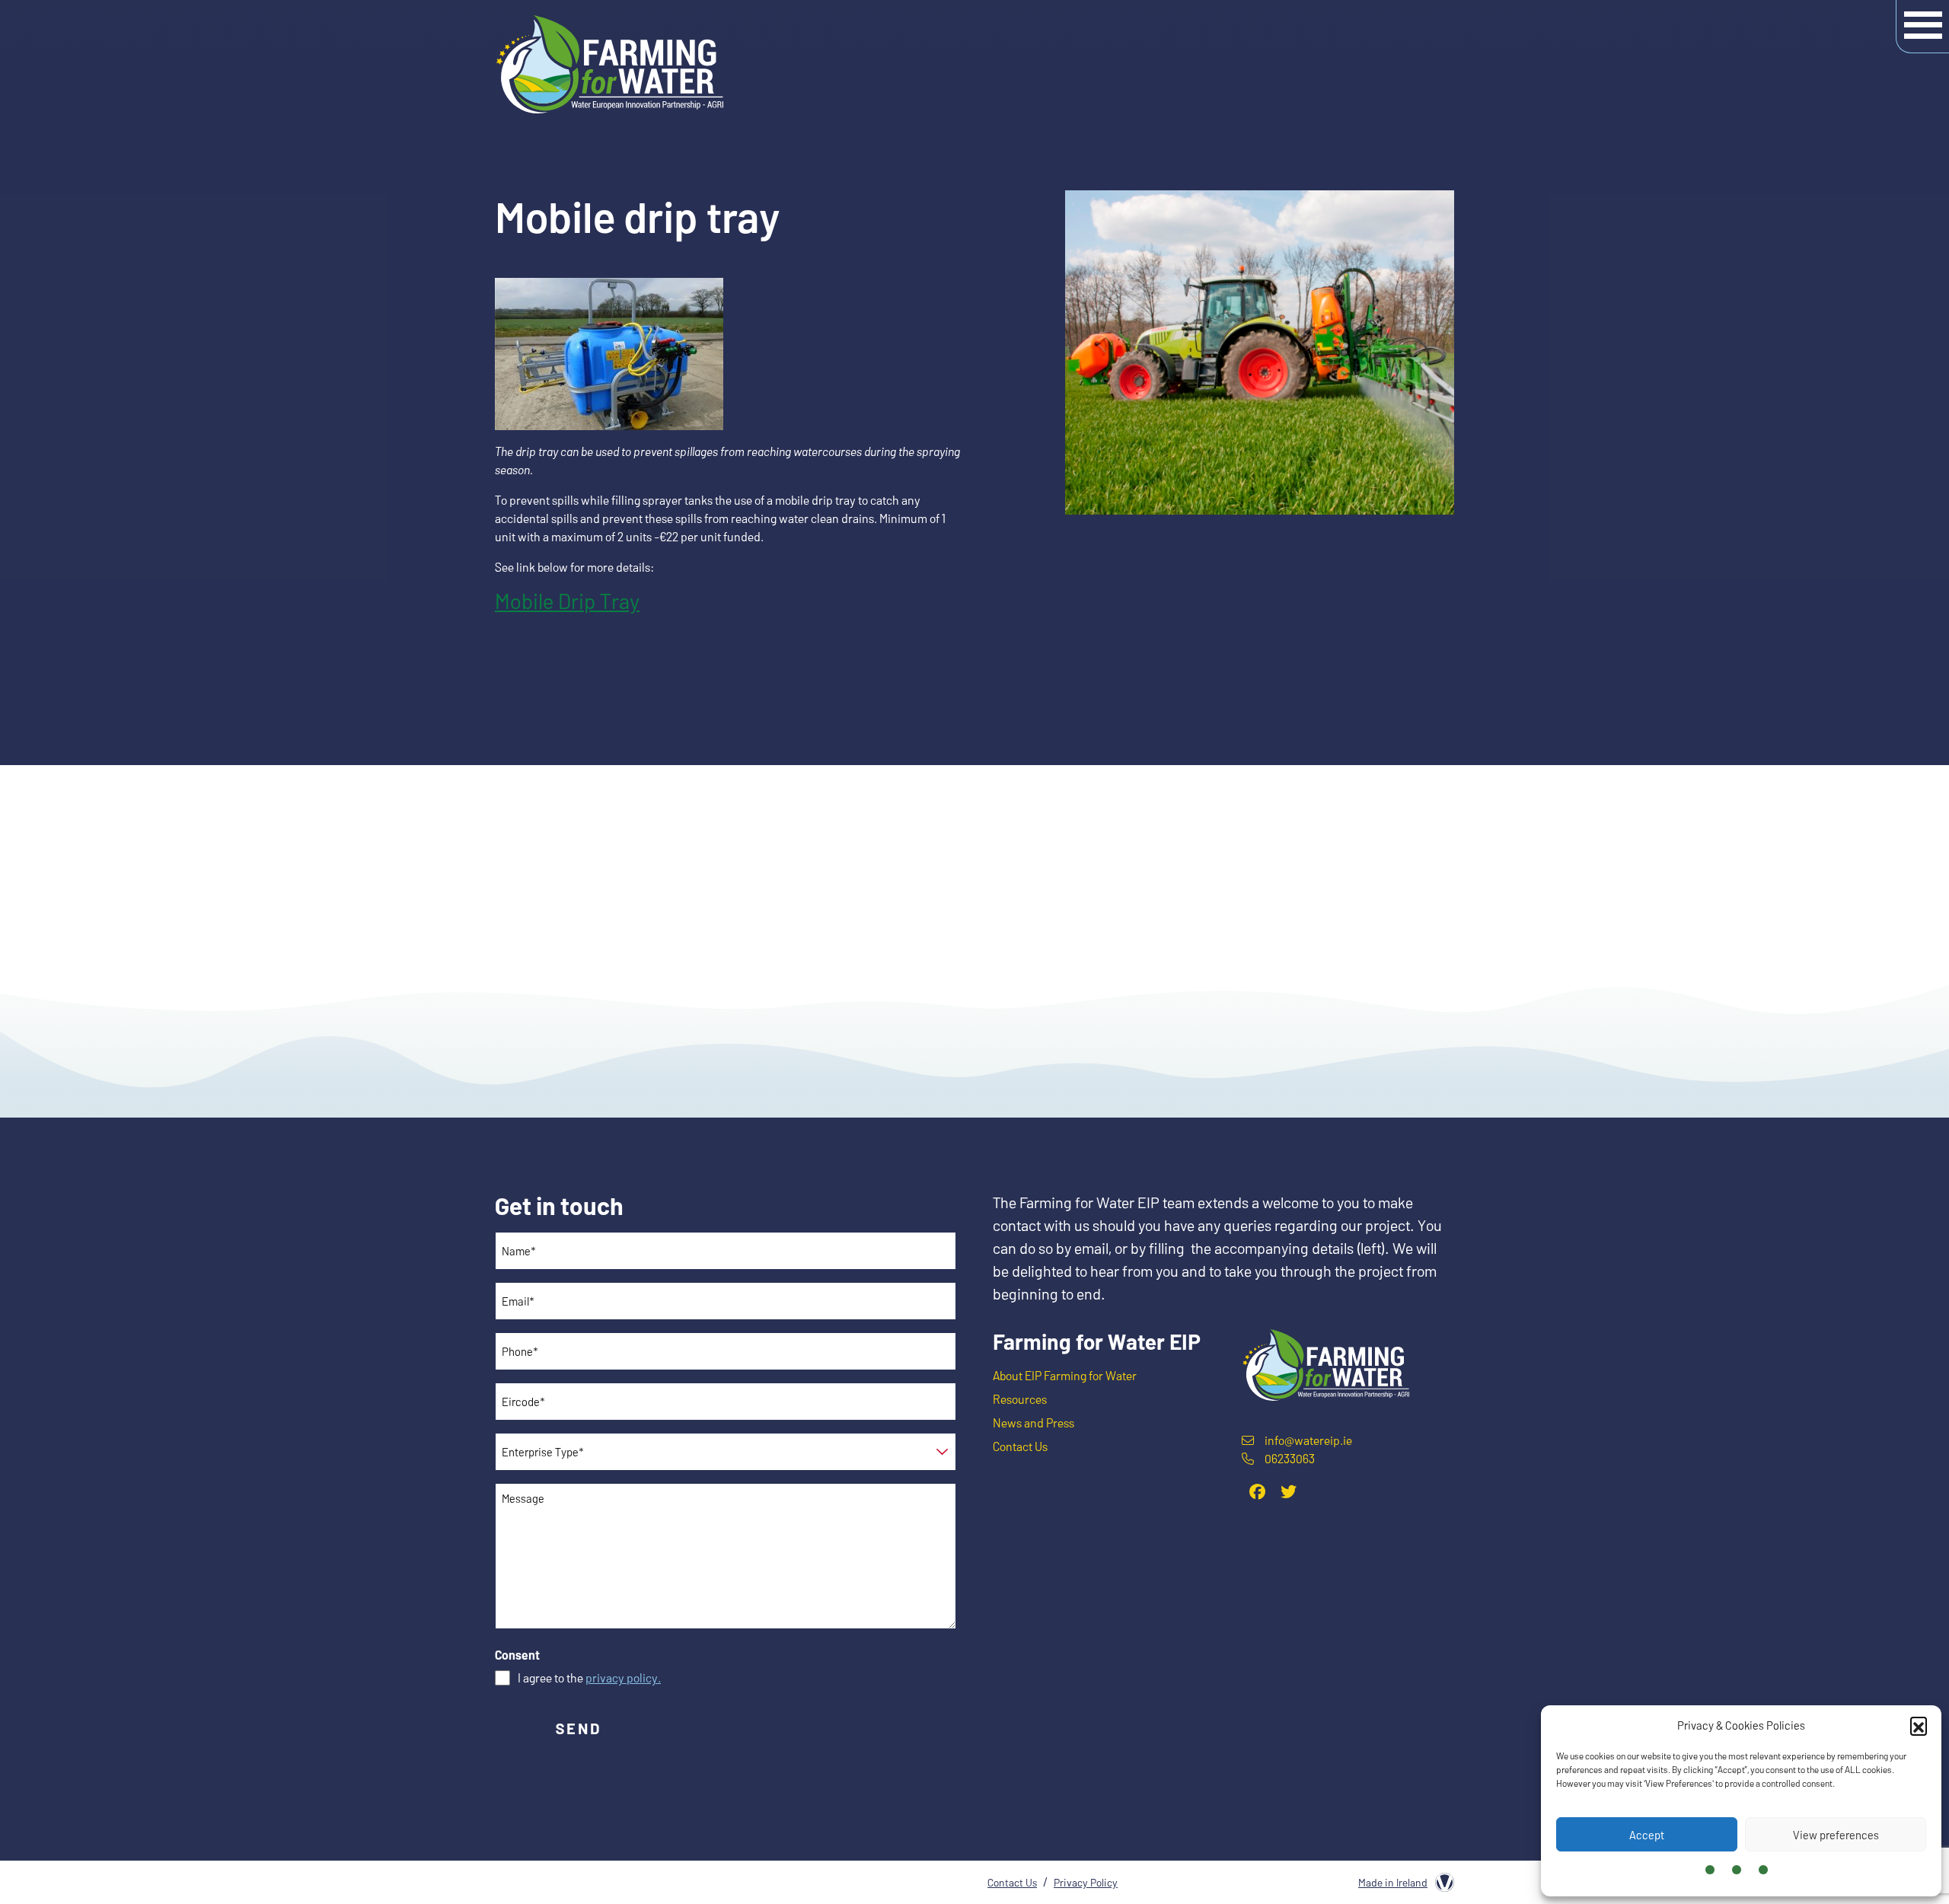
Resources (1020, 1399)
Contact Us (1020, 1446)
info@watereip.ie (1308, 1440)
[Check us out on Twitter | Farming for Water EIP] (1289, 1491)
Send (579, 1728)
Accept (1647, 1835)
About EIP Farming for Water (1065, 1375)
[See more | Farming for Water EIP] (1325, 1363)
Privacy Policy (1086, 1882)
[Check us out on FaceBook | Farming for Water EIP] (1257, 1491)
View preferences (1836, 1835)
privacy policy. (623, 1678)
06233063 (1290, 1458)
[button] (1919, 1725)
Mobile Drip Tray (567, 601)
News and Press (1034, 1422)
